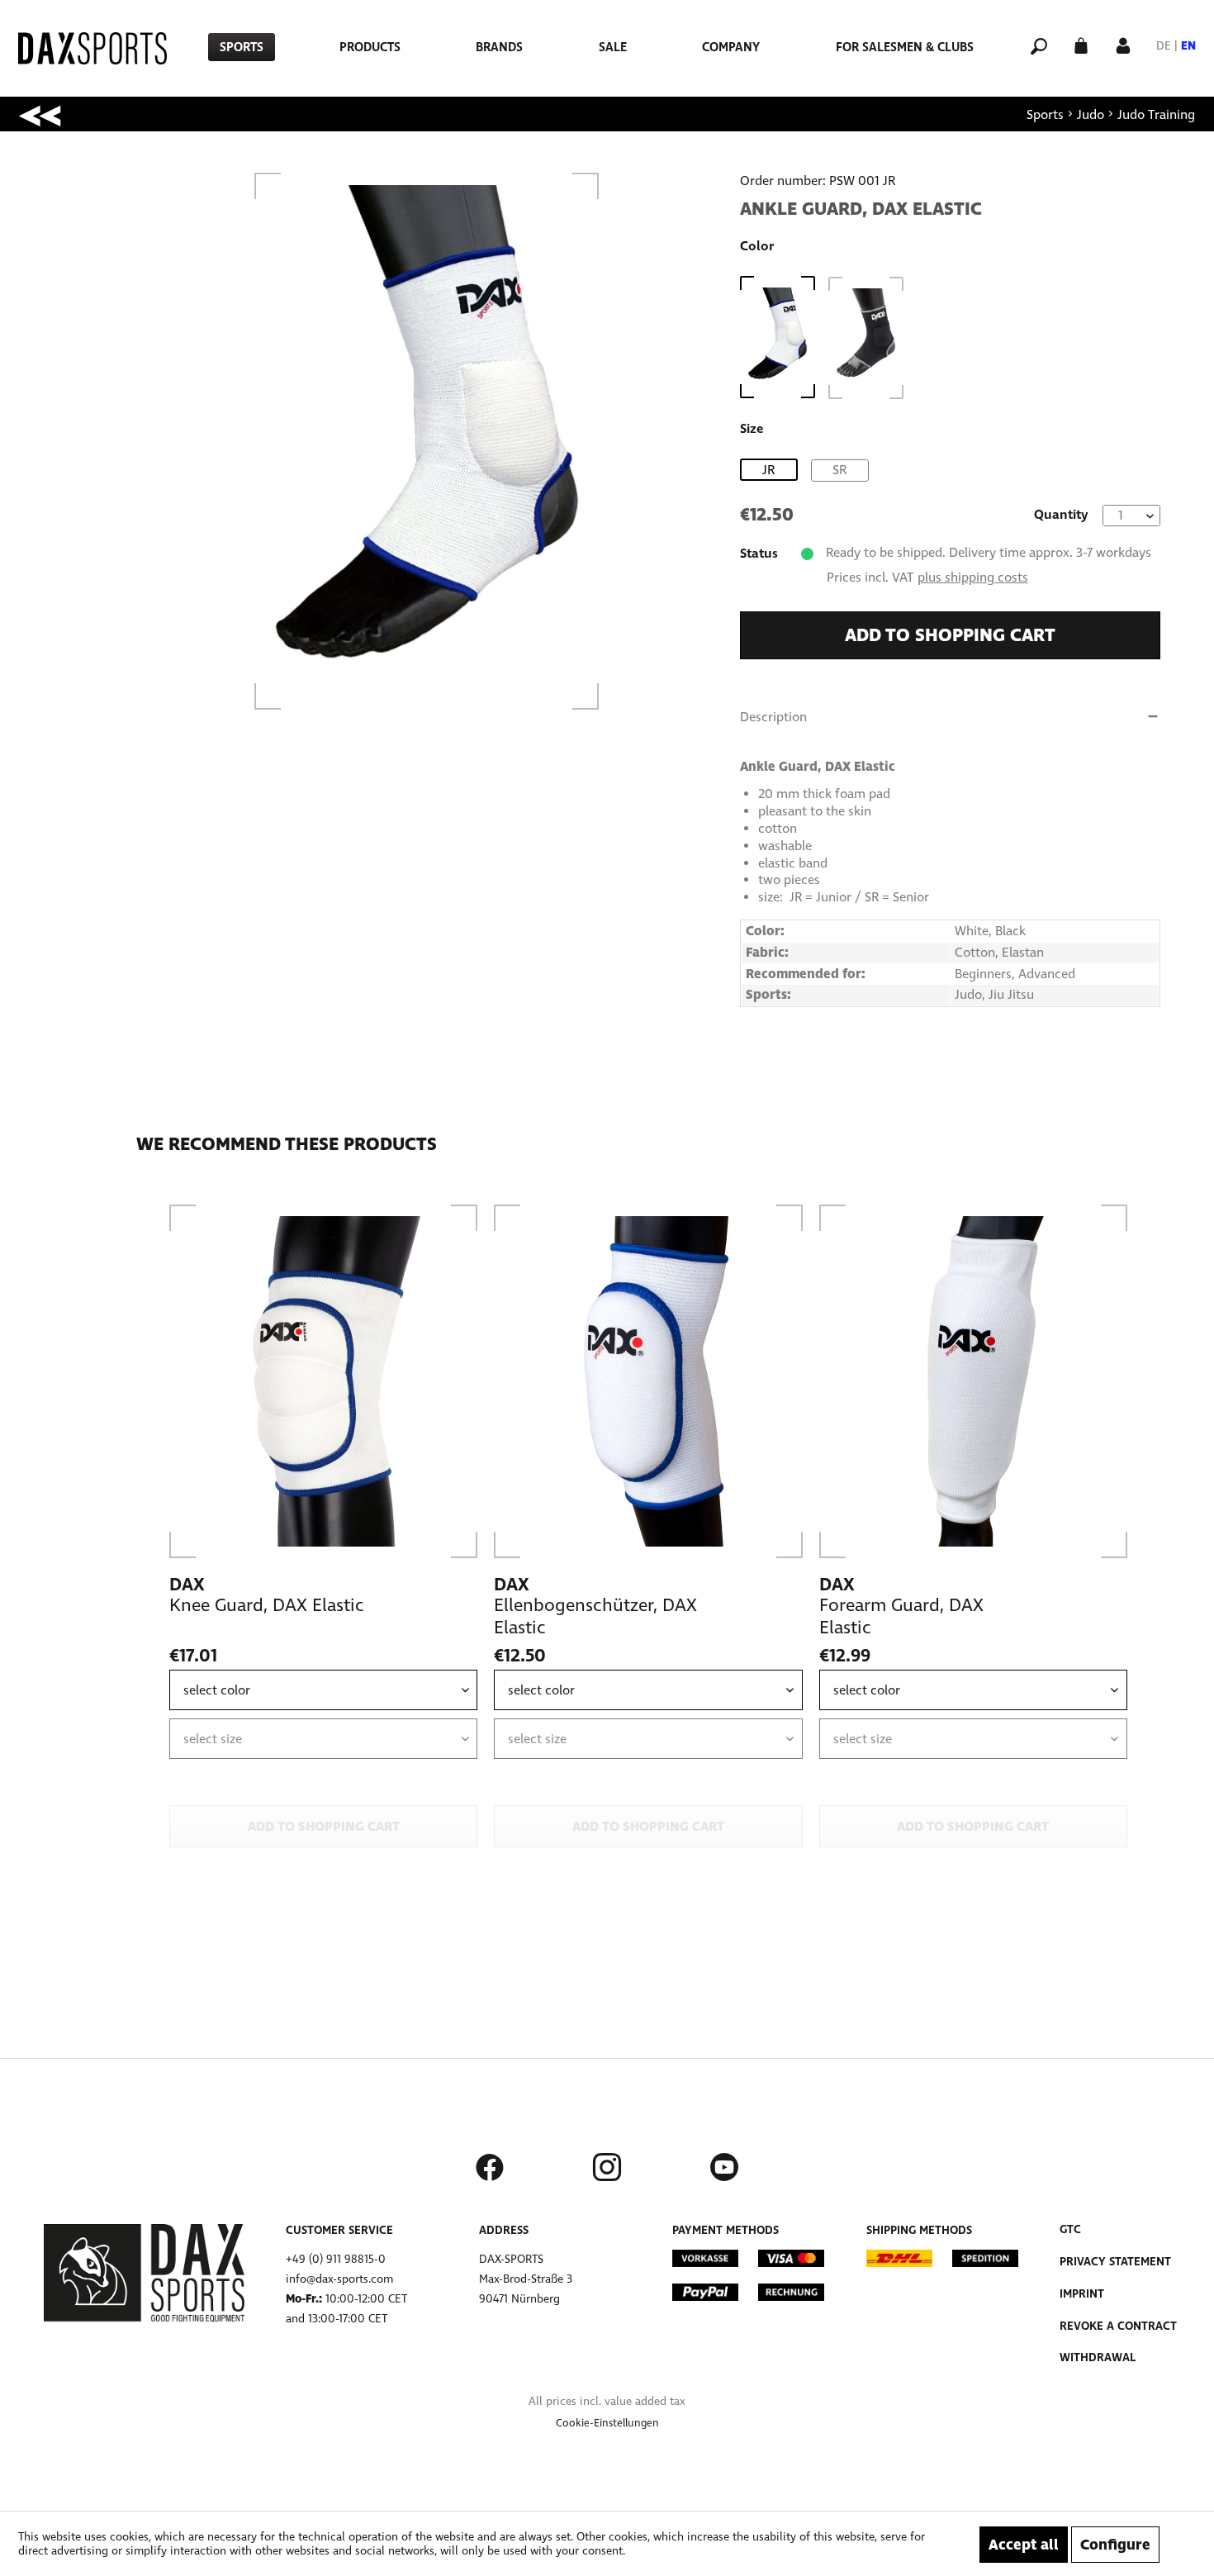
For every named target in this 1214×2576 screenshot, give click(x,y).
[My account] (1123, 44)
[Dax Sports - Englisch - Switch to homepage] (92, 48)
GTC (1070, 2229)
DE (1164, 46)
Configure (1115, 2545)
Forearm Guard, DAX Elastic (901, 1616)
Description (773, 717)
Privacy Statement (1115, 2262)
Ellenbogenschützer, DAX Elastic (595, 1616)
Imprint (1082, 2294)
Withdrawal (1098, 2357)
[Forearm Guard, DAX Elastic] (973, 1381)
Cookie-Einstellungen (607, 2423)
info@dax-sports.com (339, 2279)
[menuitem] (242, 47)
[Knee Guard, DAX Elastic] (323, 1381)
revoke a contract (1118, 2326)
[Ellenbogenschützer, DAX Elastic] (648, 1381)
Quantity (1061, 514)
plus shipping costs (973, 577)
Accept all (1024, 2545)
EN (1188, 46)
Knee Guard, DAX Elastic (267, 1605)
